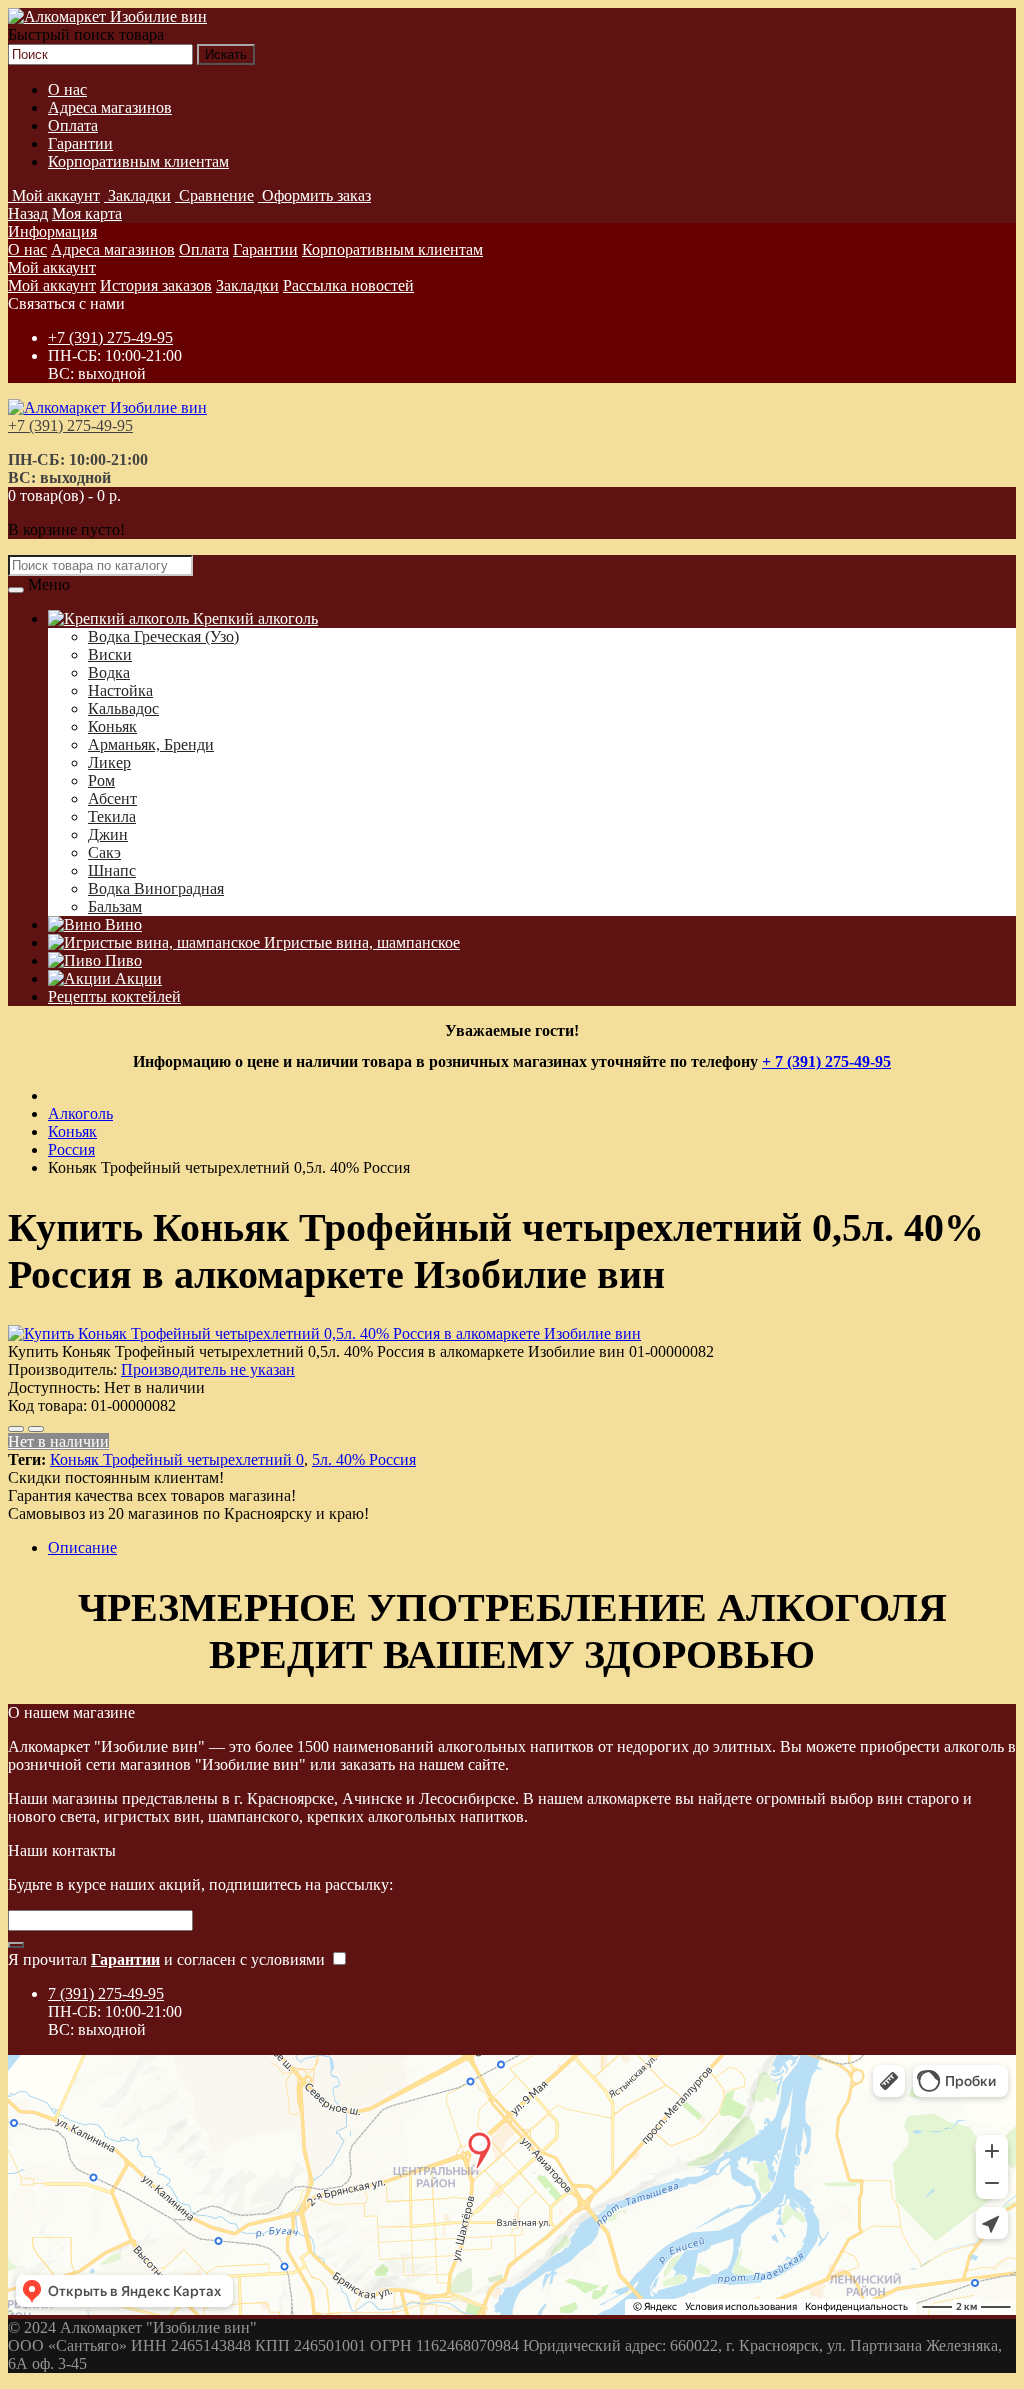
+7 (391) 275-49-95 (110, 337)
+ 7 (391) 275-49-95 (826, 1061)
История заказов (156, 285)
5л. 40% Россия (364, 1459)
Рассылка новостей (348, 285)
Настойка (120, 690)
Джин (108, 834)
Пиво (121, 960)
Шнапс (112, 870)
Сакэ (104, 852)
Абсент (112, 798)
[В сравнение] (36, 1429)
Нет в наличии (58, 1441)
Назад (28, 213)
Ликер (109, 762)
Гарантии (80, 143)
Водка (109, 672)
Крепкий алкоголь (253, 618)
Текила (112, 816)
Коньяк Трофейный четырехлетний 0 (177, 1459)
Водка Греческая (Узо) (163, 636)
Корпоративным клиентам (138, 161)
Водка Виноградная (156, 888)
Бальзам (115, 906)
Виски (110, 654)
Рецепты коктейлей (114, 996)
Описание (82, 1547)
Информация (52, 231)
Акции (136, 978)
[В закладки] (16, 1429)
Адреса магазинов (110, 107)
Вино (121, 924)
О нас (67, 89)
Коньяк (112, 726)
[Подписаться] (16, 1945)
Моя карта (87, 213)
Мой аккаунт (52, 267)
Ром (101, 780)
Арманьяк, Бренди (151, 744)
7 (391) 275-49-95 (106, 1993)
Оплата (73, 125)
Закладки (247, 285)
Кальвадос (123, 708)
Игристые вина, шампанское (360, 942)
